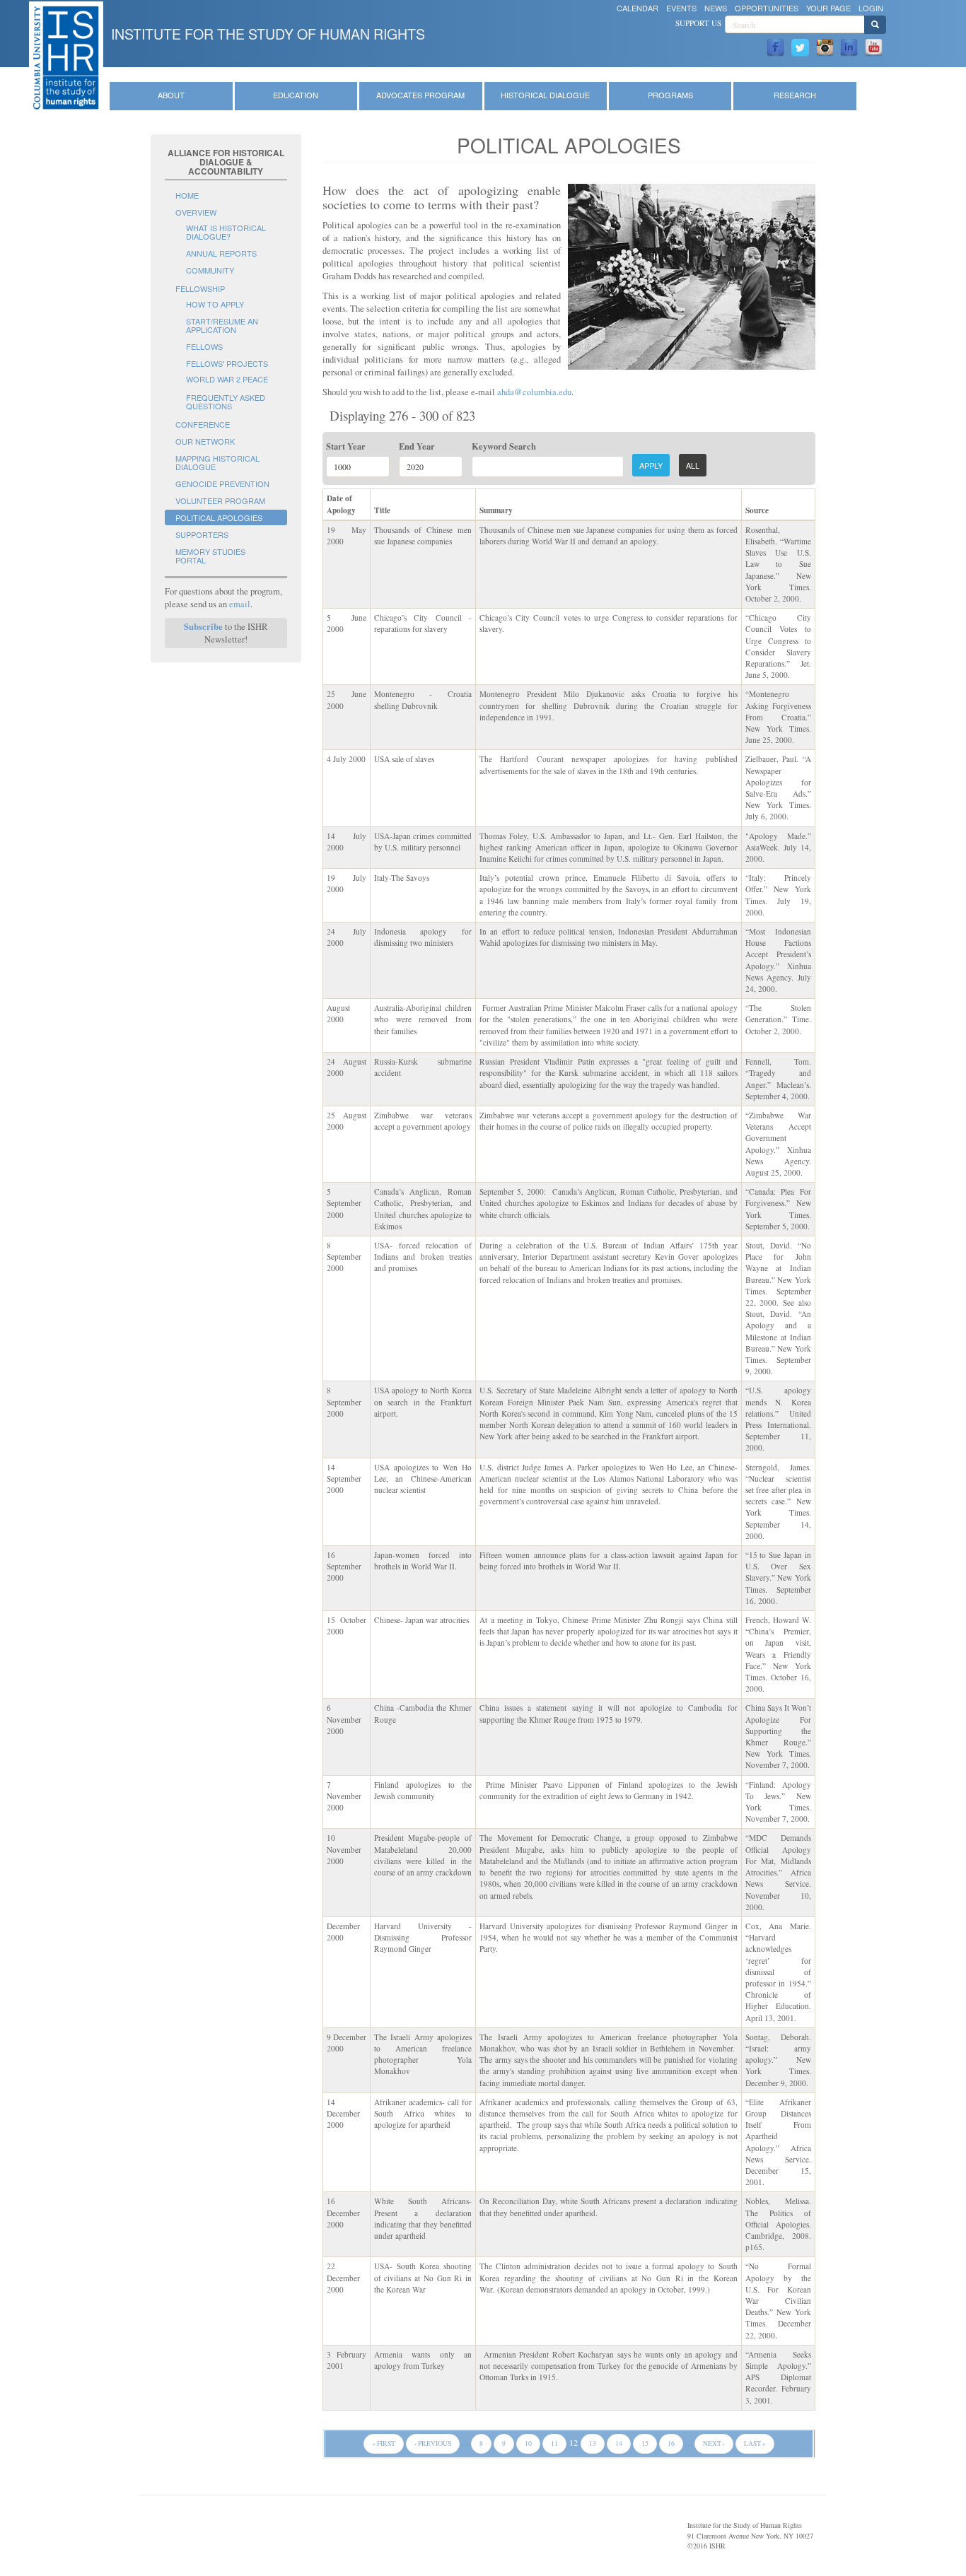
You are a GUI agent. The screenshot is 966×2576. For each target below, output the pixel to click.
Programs (670, 95)
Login (871, 8)
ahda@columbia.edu (534, 392)
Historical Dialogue (545, 95)
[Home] (66, 58)
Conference (203, 424)
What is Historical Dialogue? (226, 232)
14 (619, 2443)
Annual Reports (221, 253)
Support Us (698, 23)
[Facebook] (775, 46)
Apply (651, 465)
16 (671, 2443)
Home (187, 195)
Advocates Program (420, 95)
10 (528, 2443)
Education (296, 95)
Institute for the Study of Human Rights (268, 34)
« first (384, 2443)
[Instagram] (825, 46)
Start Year (346, 446)
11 (554, 2443)
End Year (417, 446)
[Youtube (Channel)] (874, 46)
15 (645, 2443)
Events (681, 8)
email (240, 604)
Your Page (828, 8)
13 (593, 2443)
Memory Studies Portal (210, 556)
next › (714, 2443)
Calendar (638, 8)
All (693, 465)
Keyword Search (504, 446)
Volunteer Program (220, 500)
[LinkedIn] (849, 46)
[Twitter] (800, 46)
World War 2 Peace (227, 379)
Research (795, 95)
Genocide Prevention (222, 484)
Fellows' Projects (227, 363)
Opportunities (767, 8)
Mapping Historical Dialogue (217, 462)
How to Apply (215, 304)
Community (210, 270)
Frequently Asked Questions (226, 402)
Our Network (205, 441)
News (716, 8)
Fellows (204, 346)
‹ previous (433, 2443)
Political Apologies (219, 517)
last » (755, 2443)
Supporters (202, 534)
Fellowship (200, 288)
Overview (196, 212)
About (171, 95)
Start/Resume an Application (222, 325)
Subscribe (203, 626)
